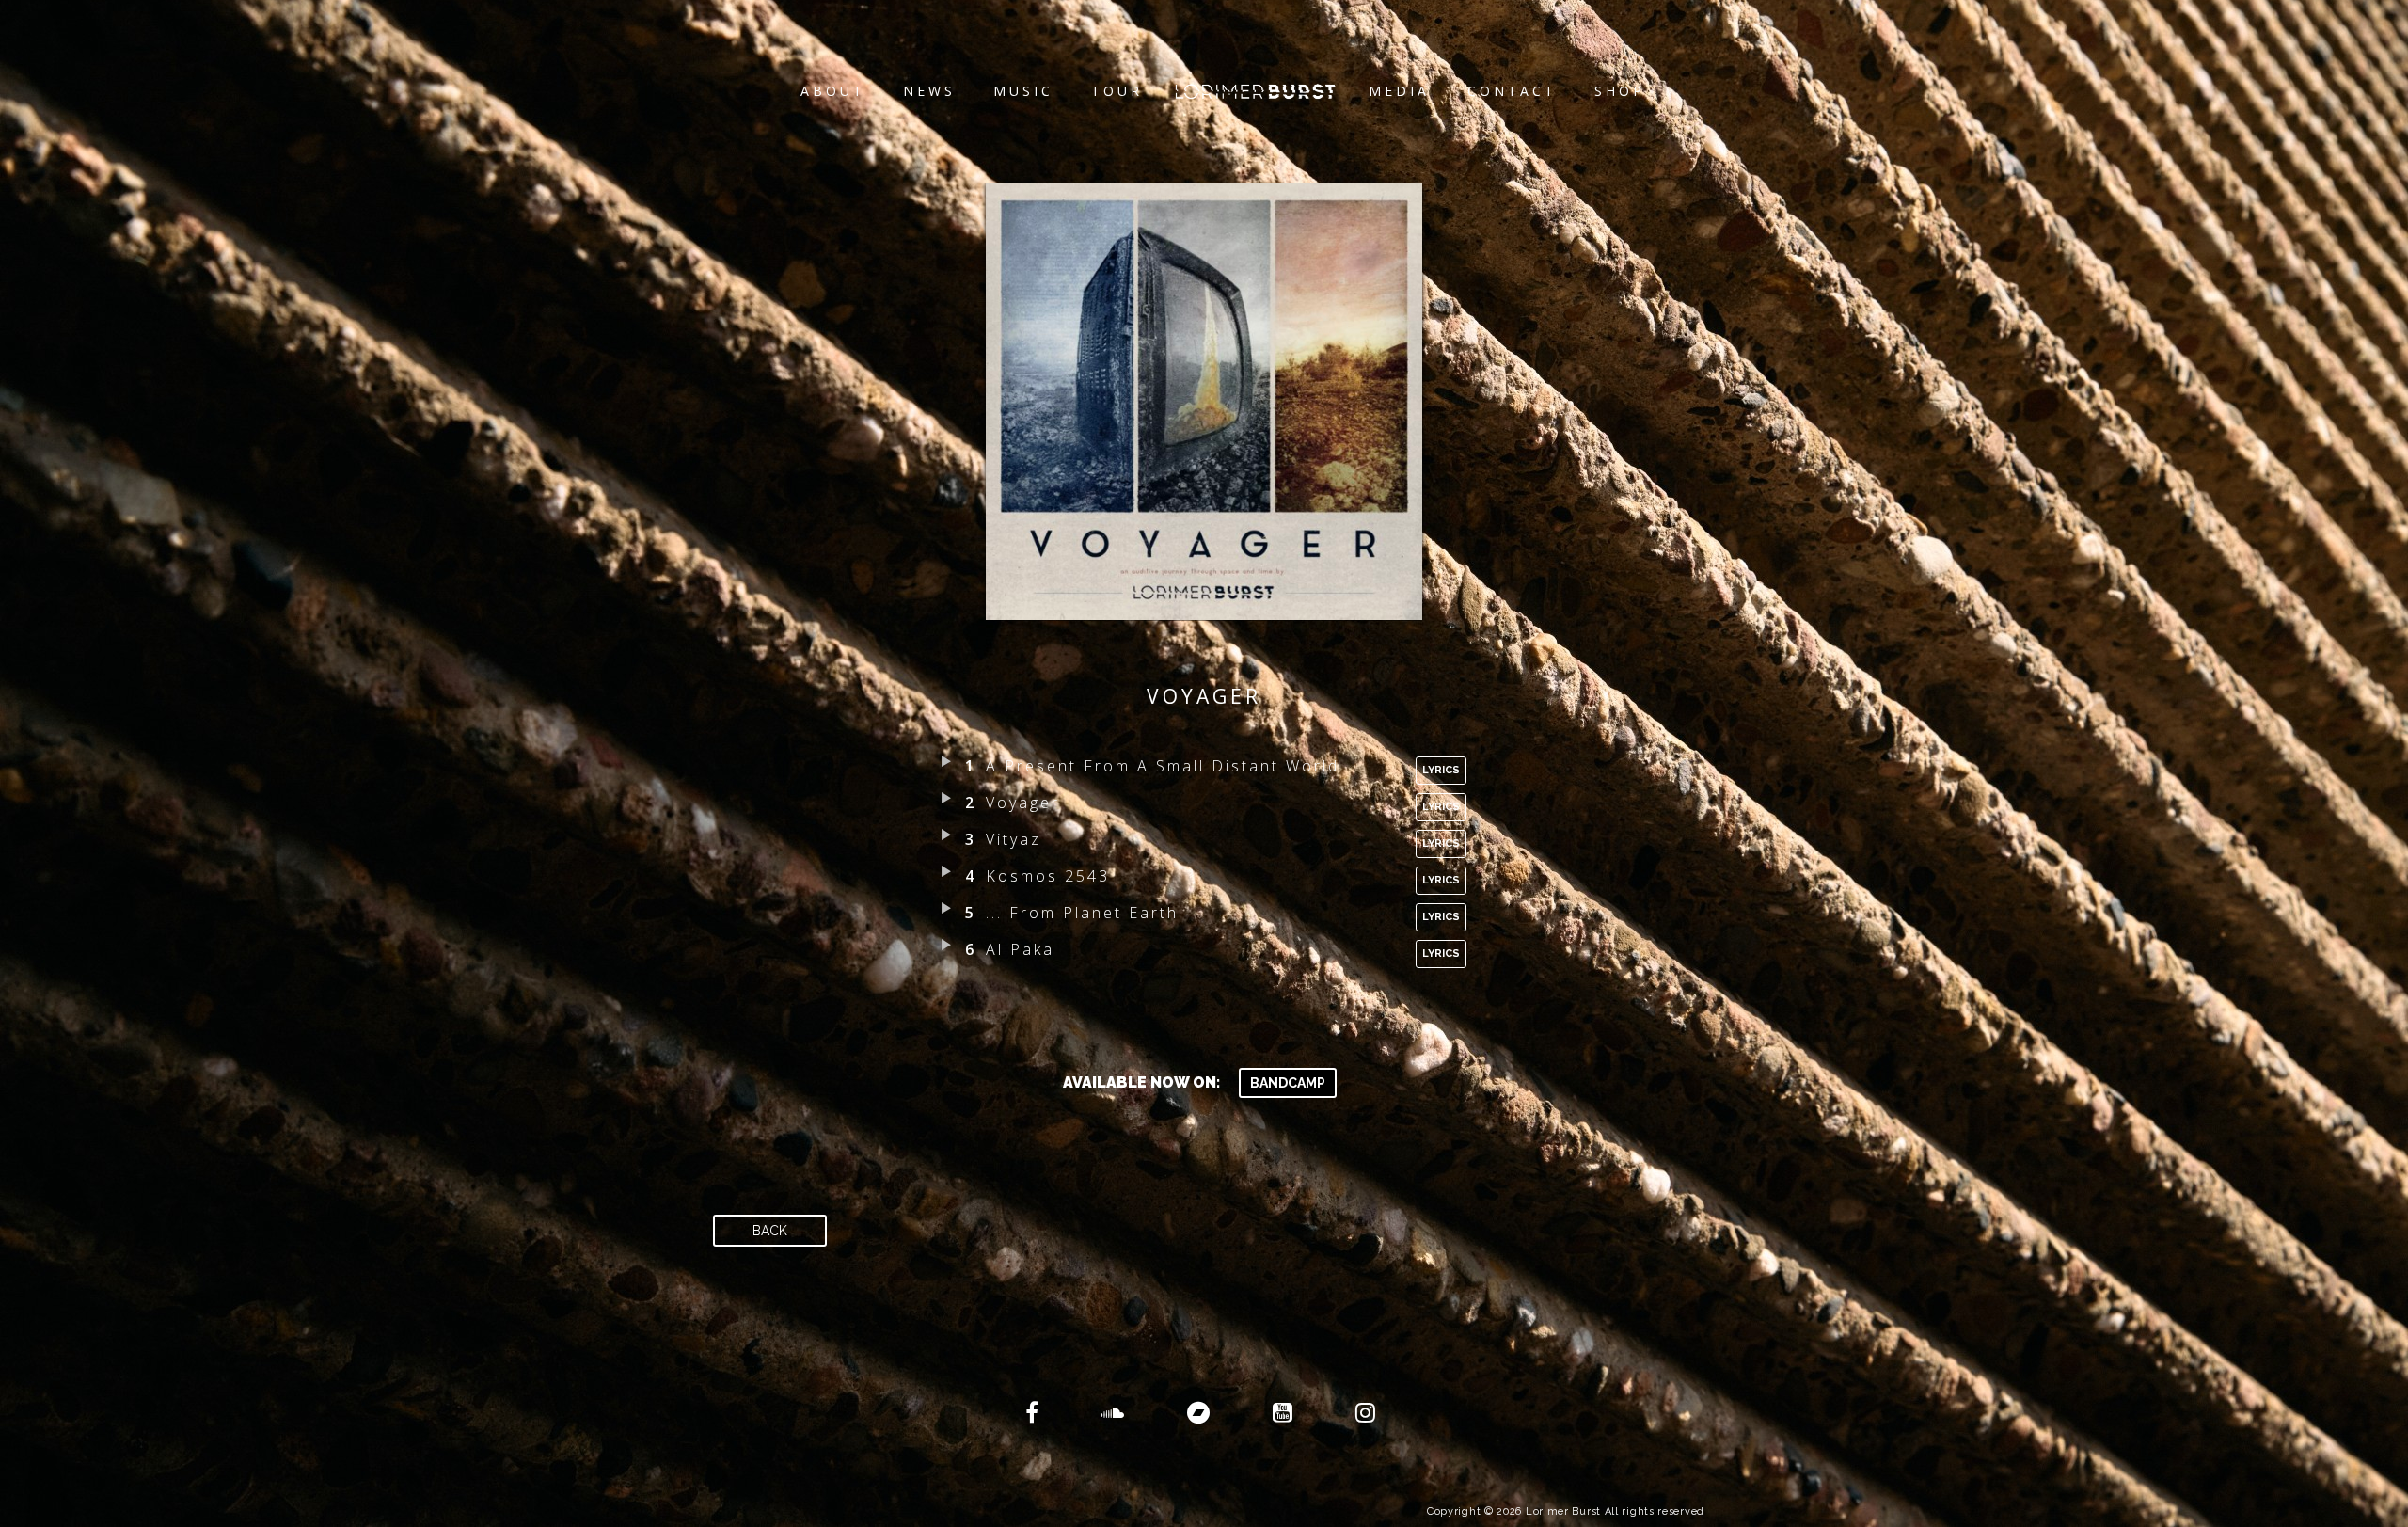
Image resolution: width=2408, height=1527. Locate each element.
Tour (1117, 91)
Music (1023, 91)
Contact (1512, 91)
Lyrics (1441, 770)
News (929, 91)
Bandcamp (1288, 1083)
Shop (1620, 91)
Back (770, 1231)
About (833, 91)
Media (1399, 91)
